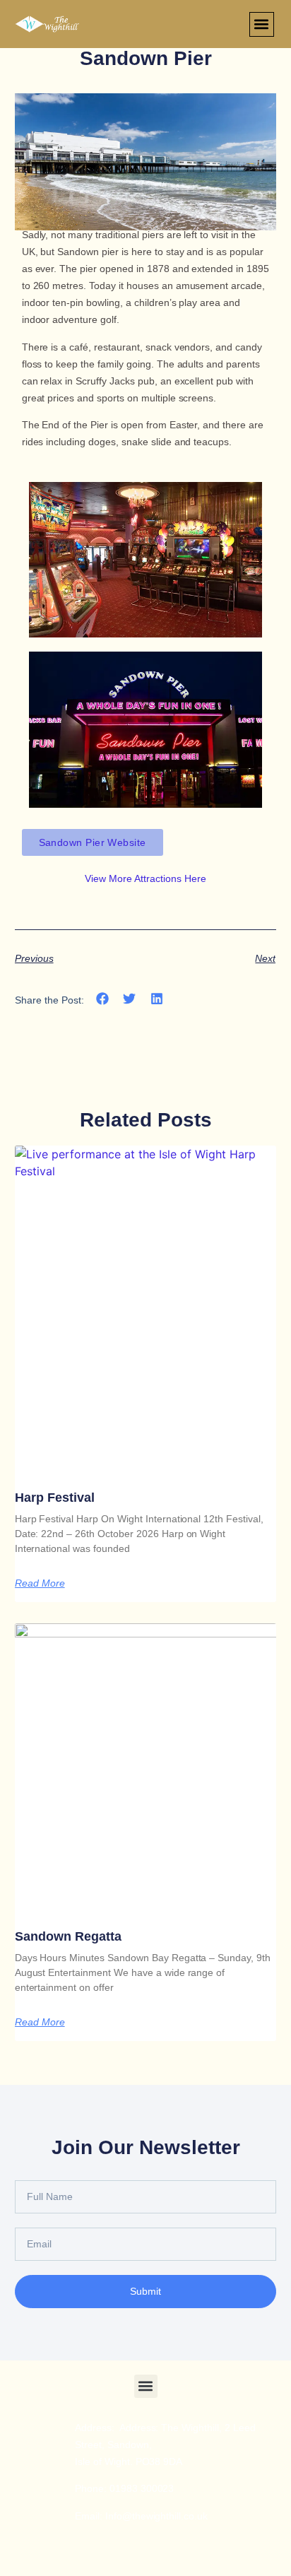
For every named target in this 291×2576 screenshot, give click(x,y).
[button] (262, 24)
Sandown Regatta (68, 1936)
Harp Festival (55, 1498)
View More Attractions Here (145, 878)
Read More (40, 1583)
